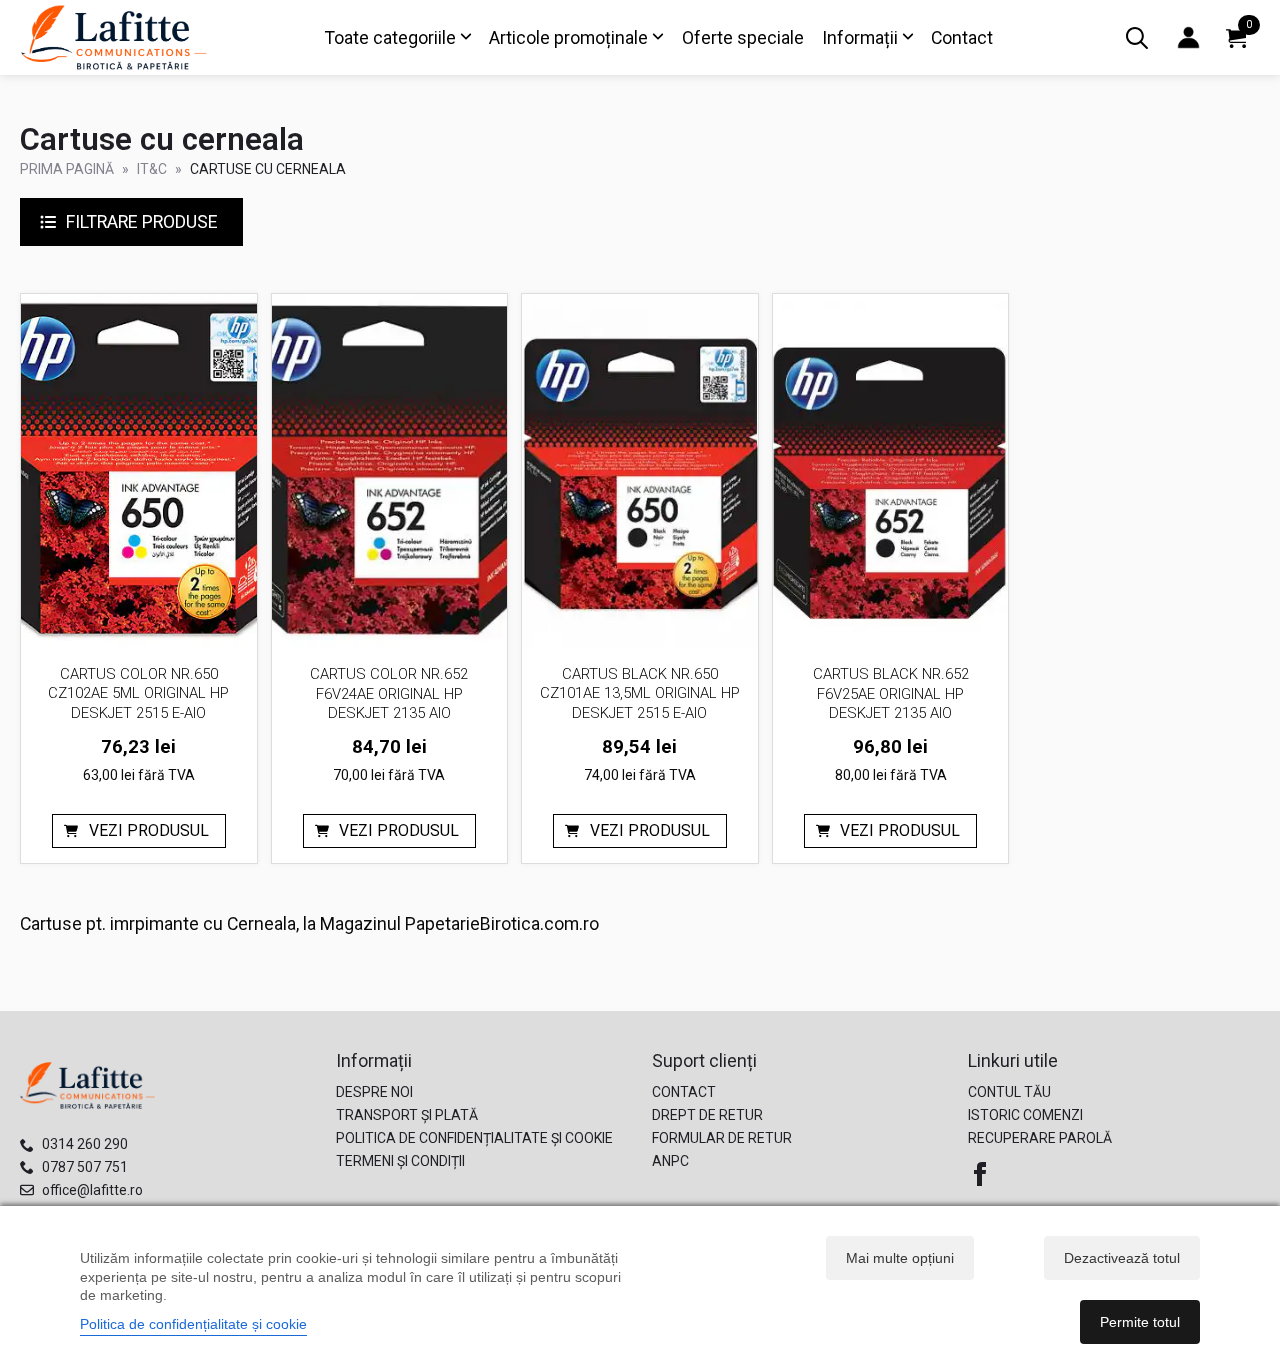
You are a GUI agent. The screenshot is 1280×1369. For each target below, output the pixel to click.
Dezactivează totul (1122, 1258)
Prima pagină (67, 169)
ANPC (670, 1161)
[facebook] (980, 1174)
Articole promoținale (568, 38)
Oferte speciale (743, 38)
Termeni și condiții (400, 1161)
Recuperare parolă (1040, 1138)
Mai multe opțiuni (900, 1258)
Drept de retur (707, 1115)
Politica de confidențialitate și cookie (474, 1138)
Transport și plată (407, 1115)
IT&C (152, 169)
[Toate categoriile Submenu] (464, 38)
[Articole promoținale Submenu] (656, 38)
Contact (962, 38)
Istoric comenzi (1025, 1115)
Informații (860, 38)
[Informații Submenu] (906, 38)
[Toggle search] (1137, 38)
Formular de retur (722, 1138)
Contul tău (1009, 1092)
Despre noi (374, 1092)
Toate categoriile (390, 38)
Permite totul (1140, 1322)
